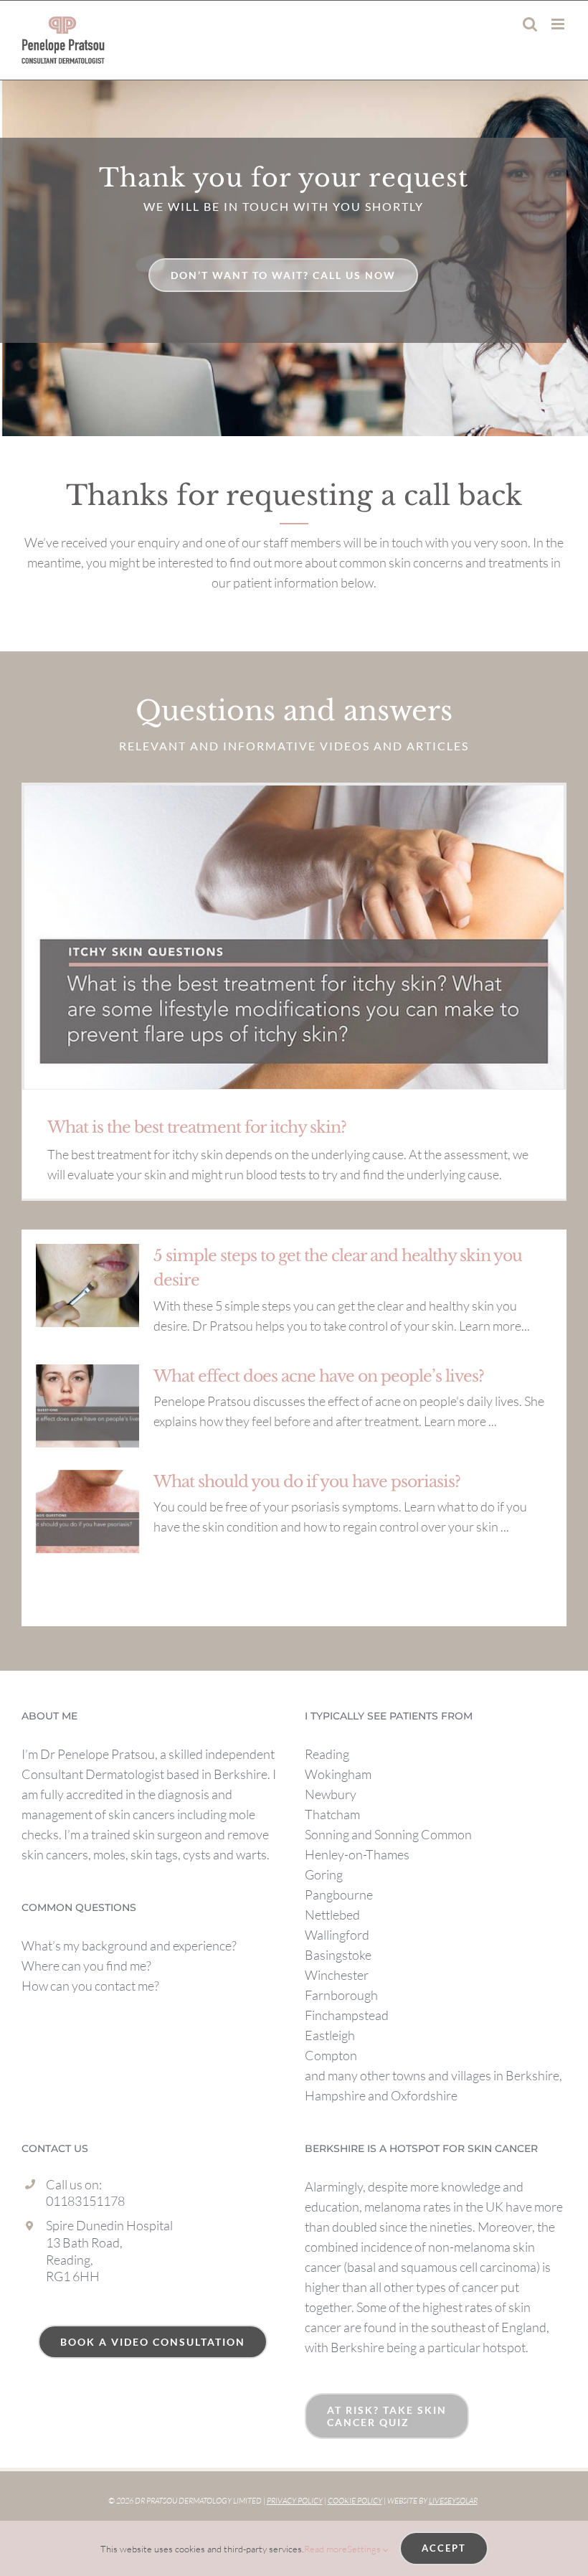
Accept (444, 2548)
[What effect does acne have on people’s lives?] (87, 1406)
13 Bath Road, (84, 2242)
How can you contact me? (90, 1986)
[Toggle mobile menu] (559, 24)
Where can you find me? (86, 1966)
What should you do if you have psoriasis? (307, 1482)
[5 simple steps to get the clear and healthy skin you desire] (87, 1285)
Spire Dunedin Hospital (109, 2225)
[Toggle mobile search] (530, 24)
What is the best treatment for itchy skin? (197, 1127)
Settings (365, 2549)
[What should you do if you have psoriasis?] (87, 1511)
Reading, (70, 2260)
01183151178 (85, 2201)
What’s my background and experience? (129, 1945)
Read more (326, 2549)
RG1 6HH (73, 2276)
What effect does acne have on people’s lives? (319, 1376)
